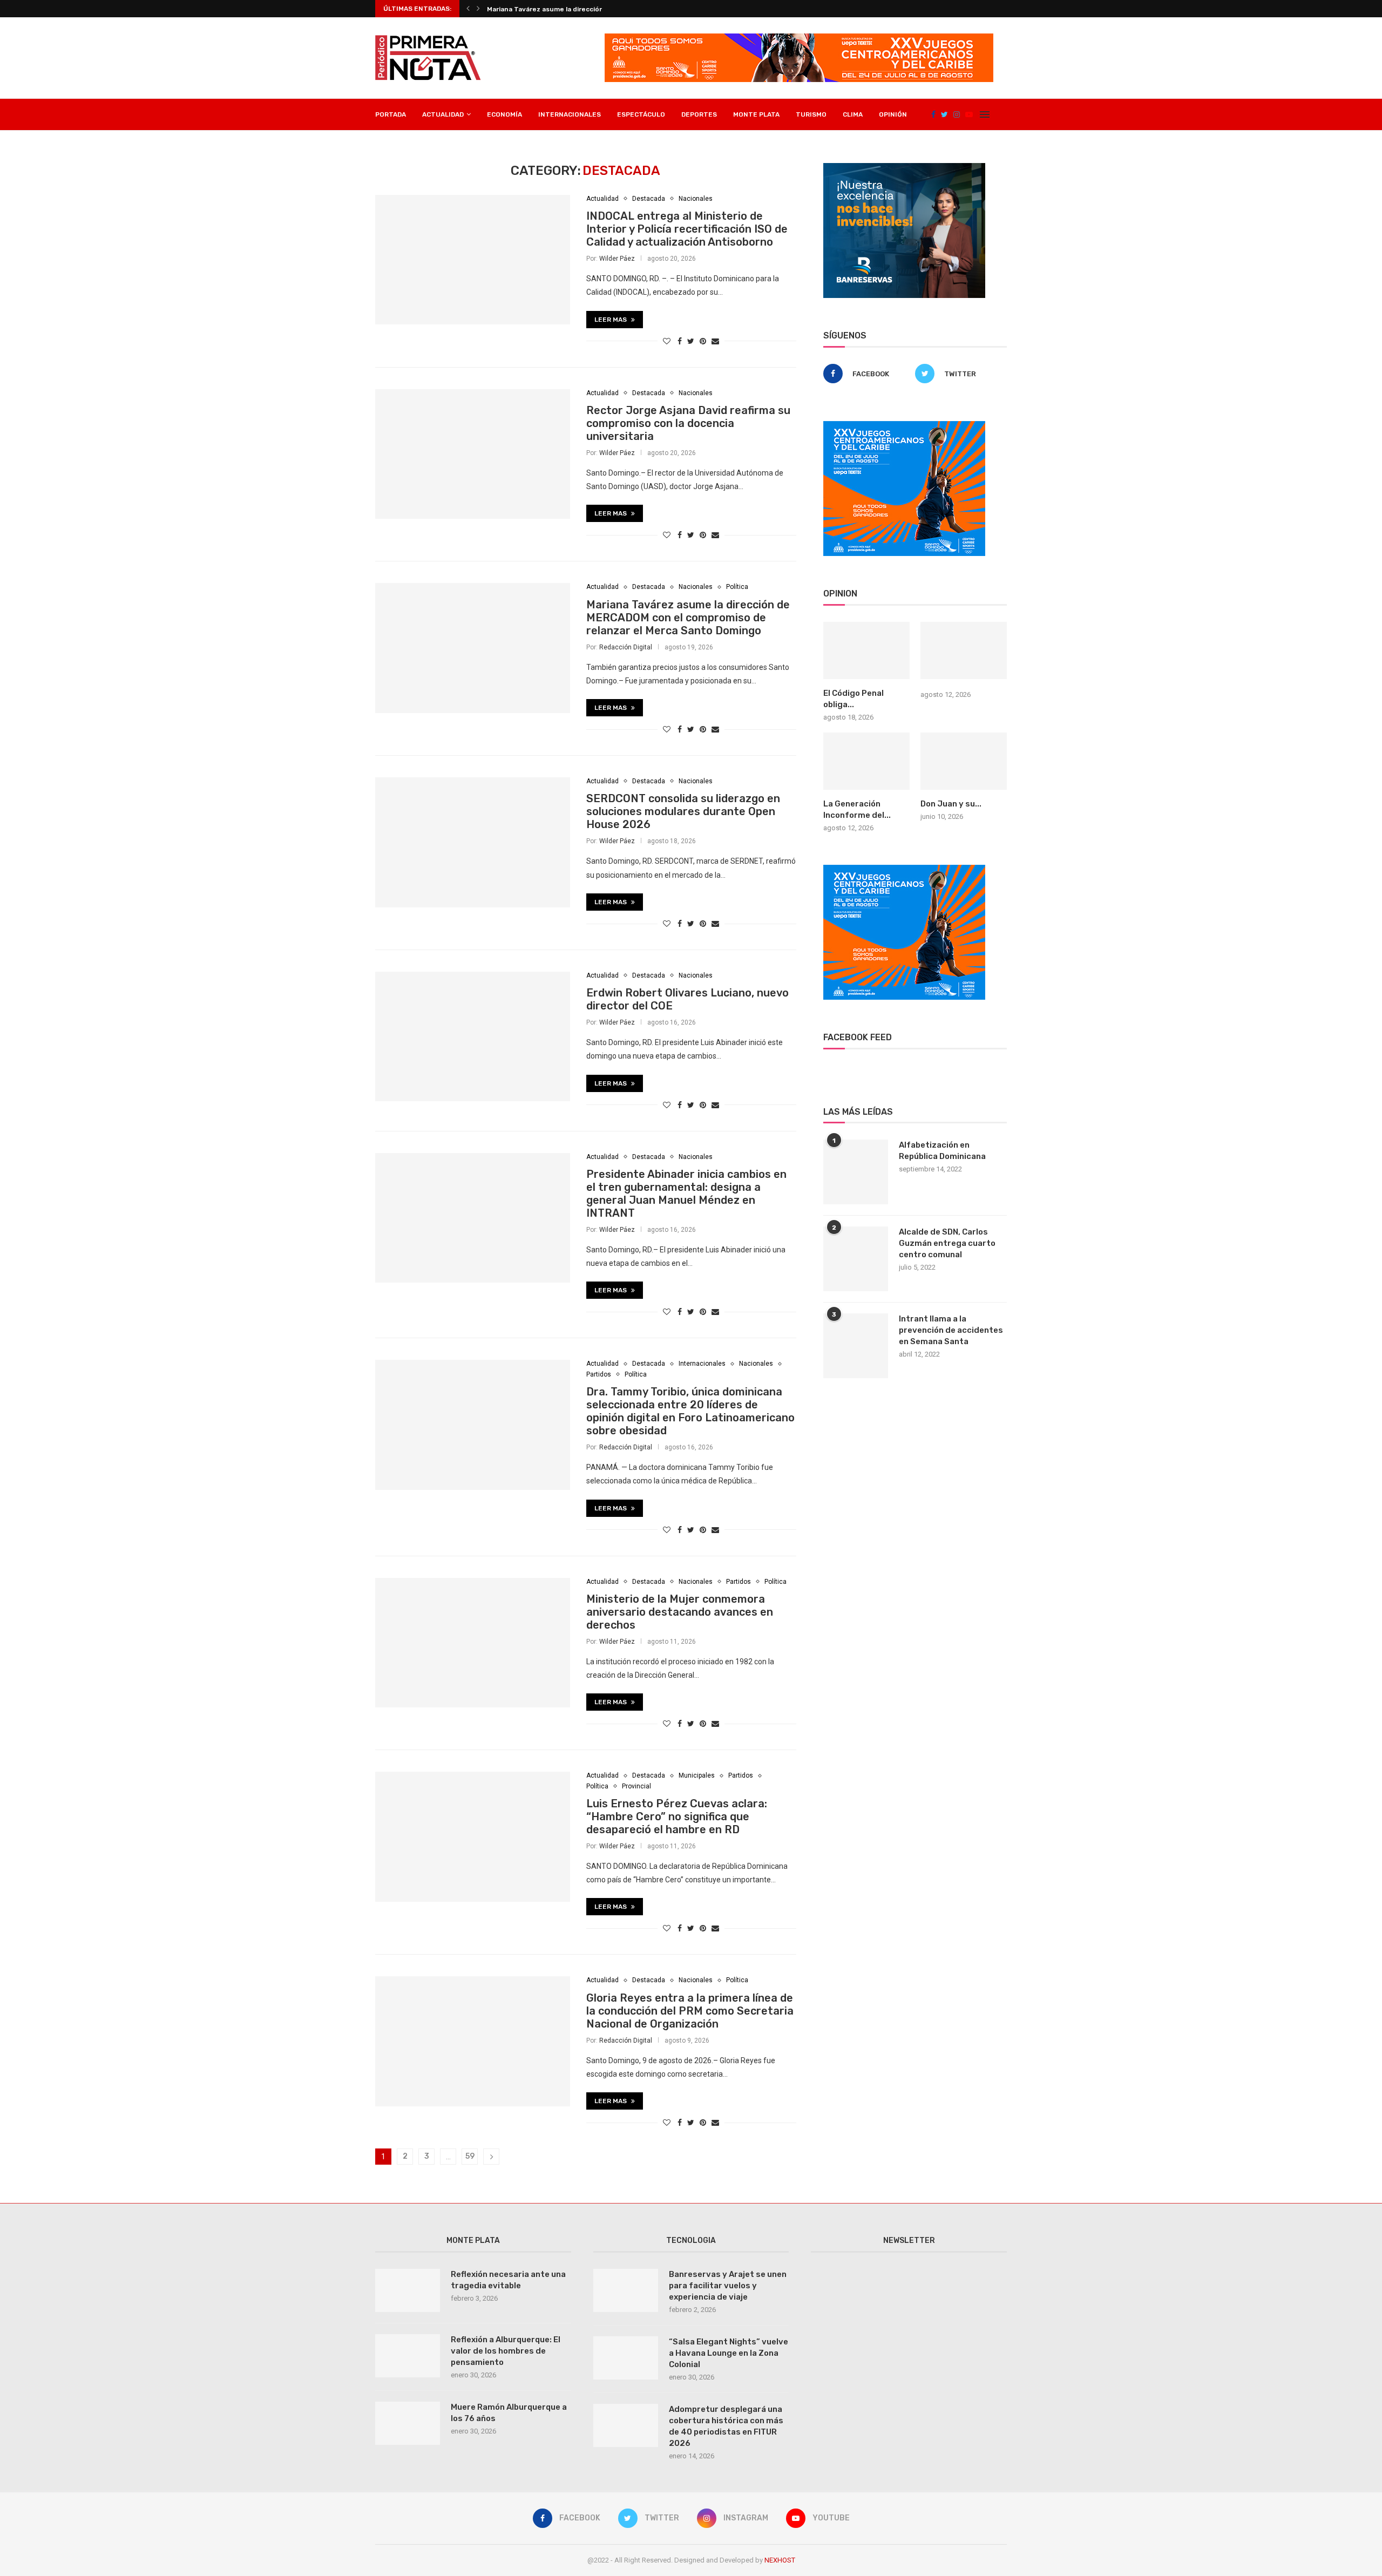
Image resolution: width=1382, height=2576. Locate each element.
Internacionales (570, 114)
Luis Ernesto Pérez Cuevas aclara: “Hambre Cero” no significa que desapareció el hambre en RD (677, 1816)
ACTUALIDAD (443, 114)
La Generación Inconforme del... (857, 809)
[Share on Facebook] (680, 341)
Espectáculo (641, 114)
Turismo (811, 114)
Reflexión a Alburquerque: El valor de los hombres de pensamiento (506, 2351)
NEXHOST (780, 2560)
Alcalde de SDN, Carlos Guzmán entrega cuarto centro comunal (947, 1243)
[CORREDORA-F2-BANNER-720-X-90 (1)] (799, 38)
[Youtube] (969, 114)
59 (470, 2156)
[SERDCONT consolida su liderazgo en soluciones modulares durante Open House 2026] (473, 842)
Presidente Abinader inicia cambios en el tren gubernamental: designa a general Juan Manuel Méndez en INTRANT (686, 1194)
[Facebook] (933, 114)
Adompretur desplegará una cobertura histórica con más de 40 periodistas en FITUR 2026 (726, 2426)
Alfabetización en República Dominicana (942, 1151)
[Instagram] (957, 114)
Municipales (697, 1775)
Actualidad (602, 199)
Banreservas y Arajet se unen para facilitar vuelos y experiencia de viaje (728, 2286)
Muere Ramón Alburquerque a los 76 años (509, 2413)
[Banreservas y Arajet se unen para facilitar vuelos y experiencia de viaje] (626, 2290)
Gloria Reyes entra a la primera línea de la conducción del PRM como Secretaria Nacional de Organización (690, 2011)
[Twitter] (944, 114)
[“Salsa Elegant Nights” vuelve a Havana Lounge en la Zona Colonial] (626, 2358)
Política (737, 587)
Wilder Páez (617, 259)
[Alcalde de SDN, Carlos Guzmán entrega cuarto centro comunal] (856, 1259)
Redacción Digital (626, 647)
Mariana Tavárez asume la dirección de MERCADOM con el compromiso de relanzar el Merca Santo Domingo (688, 618)
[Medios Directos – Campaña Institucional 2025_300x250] (904, 167)
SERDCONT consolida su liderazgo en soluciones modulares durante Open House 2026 (683, 811)
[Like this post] (667, 341)
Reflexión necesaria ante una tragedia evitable (508, 2280)
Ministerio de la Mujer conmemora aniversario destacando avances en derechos (680, 1612)
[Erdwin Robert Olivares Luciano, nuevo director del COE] (473, 1036)
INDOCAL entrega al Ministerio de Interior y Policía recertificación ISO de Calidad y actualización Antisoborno (687, 229)
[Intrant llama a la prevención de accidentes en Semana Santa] (856, 1346)
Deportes (699, 114)
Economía (504, 114)
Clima (853, 114)
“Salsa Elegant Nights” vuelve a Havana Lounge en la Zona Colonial (729, 2353)
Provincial (636, 1786)
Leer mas (611, 320)
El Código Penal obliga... (853, 699)
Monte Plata (756, 114)
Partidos (599, 1374)
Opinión (893, 114)
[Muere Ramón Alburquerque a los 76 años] (408, 2423)
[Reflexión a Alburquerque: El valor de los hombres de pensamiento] (408, 2356)
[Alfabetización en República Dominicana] (856, 1172)
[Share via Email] (715, 341)
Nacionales (696, 199)
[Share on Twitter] (691, 341)
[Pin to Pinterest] (703, 341)
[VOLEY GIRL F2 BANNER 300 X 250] (904, 425)
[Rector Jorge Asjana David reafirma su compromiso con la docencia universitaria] (473, 454)
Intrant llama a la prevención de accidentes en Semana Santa (951, 1330)
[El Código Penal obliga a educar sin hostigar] (866, 651)
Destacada (649, 199)
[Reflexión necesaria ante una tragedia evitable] (408, 2290)
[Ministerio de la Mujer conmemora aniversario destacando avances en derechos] (473, 1643)
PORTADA (391, 114)
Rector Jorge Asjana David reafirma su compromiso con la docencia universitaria (688, 423)
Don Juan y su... (951, 804)
